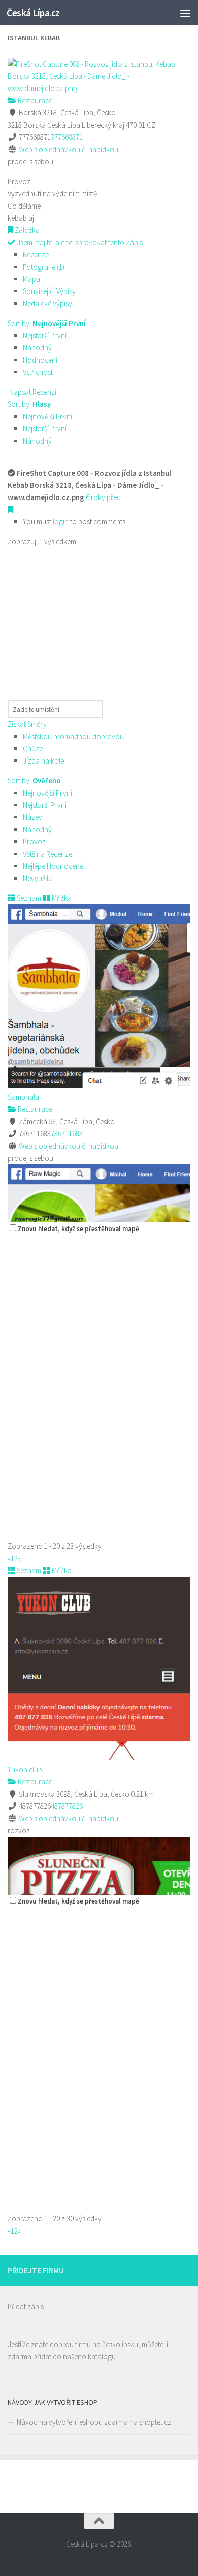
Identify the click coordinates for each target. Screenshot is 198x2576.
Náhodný (37, 348)
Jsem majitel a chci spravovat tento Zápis (79, 242)
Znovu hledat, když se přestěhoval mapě (78, 1229)
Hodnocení (40, 360)
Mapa (31, 279)
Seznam (28, 898)
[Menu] (185, 13)
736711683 (67, 1134)
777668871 (67, 137)
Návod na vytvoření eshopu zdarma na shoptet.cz (94, 2422)
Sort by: (47, 323)
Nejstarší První (45, 335)
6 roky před (103, 497)
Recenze (36, 255)
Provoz (34, 842)
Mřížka (61, 898)
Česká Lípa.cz (33, 13)
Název (32, 817)
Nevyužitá (38, 878)
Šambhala (23, 1097)
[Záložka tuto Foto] (10, 509)
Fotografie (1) (44, 267)
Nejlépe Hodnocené (53, 866)
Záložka (26, 230)
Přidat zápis (26, 2307)
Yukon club (25, 1769)
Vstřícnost (38, 372)
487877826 (67, 1806)
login (61, 522)
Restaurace (34, 100)
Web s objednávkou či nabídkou (69, 149)
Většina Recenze (47, 854)
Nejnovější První (47, 416)
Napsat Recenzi (32, 392)
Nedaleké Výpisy (47, 303)
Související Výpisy (49, 291)
